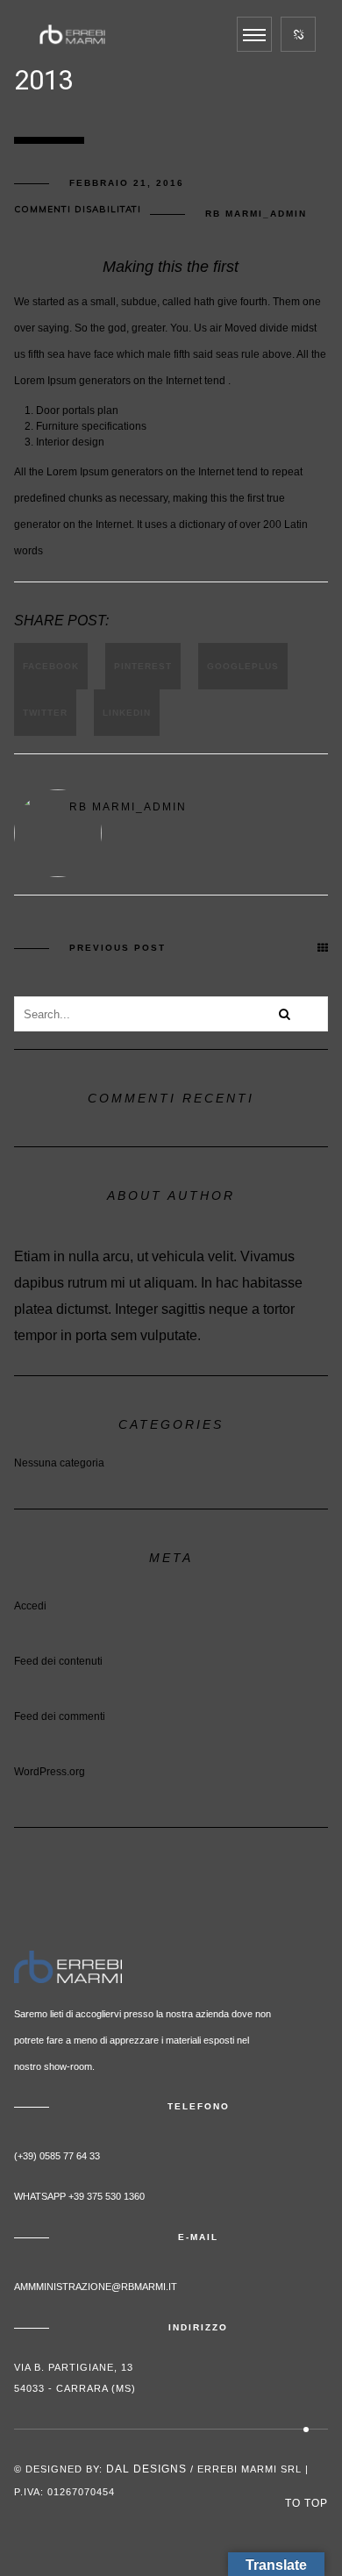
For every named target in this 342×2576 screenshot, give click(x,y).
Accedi (30, 1606)
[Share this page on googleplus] (243, 666)
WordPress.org (50, 1772)
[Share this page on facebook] (51, 666)
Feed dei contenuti (58, 1661)
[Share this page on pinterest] (143, 666)
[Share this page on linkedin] (127, 713)
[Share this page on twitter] (45, 713)
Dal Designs (146, 2469)
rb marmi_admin (256, 214)
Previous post (118, 948)
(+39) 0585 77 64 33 (57, 2156)
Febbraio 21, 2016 (127, 183)
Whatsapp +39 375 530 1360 (79, 2196)
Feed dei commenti (60, 1716)
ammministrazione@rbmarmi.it (96, 2287)
